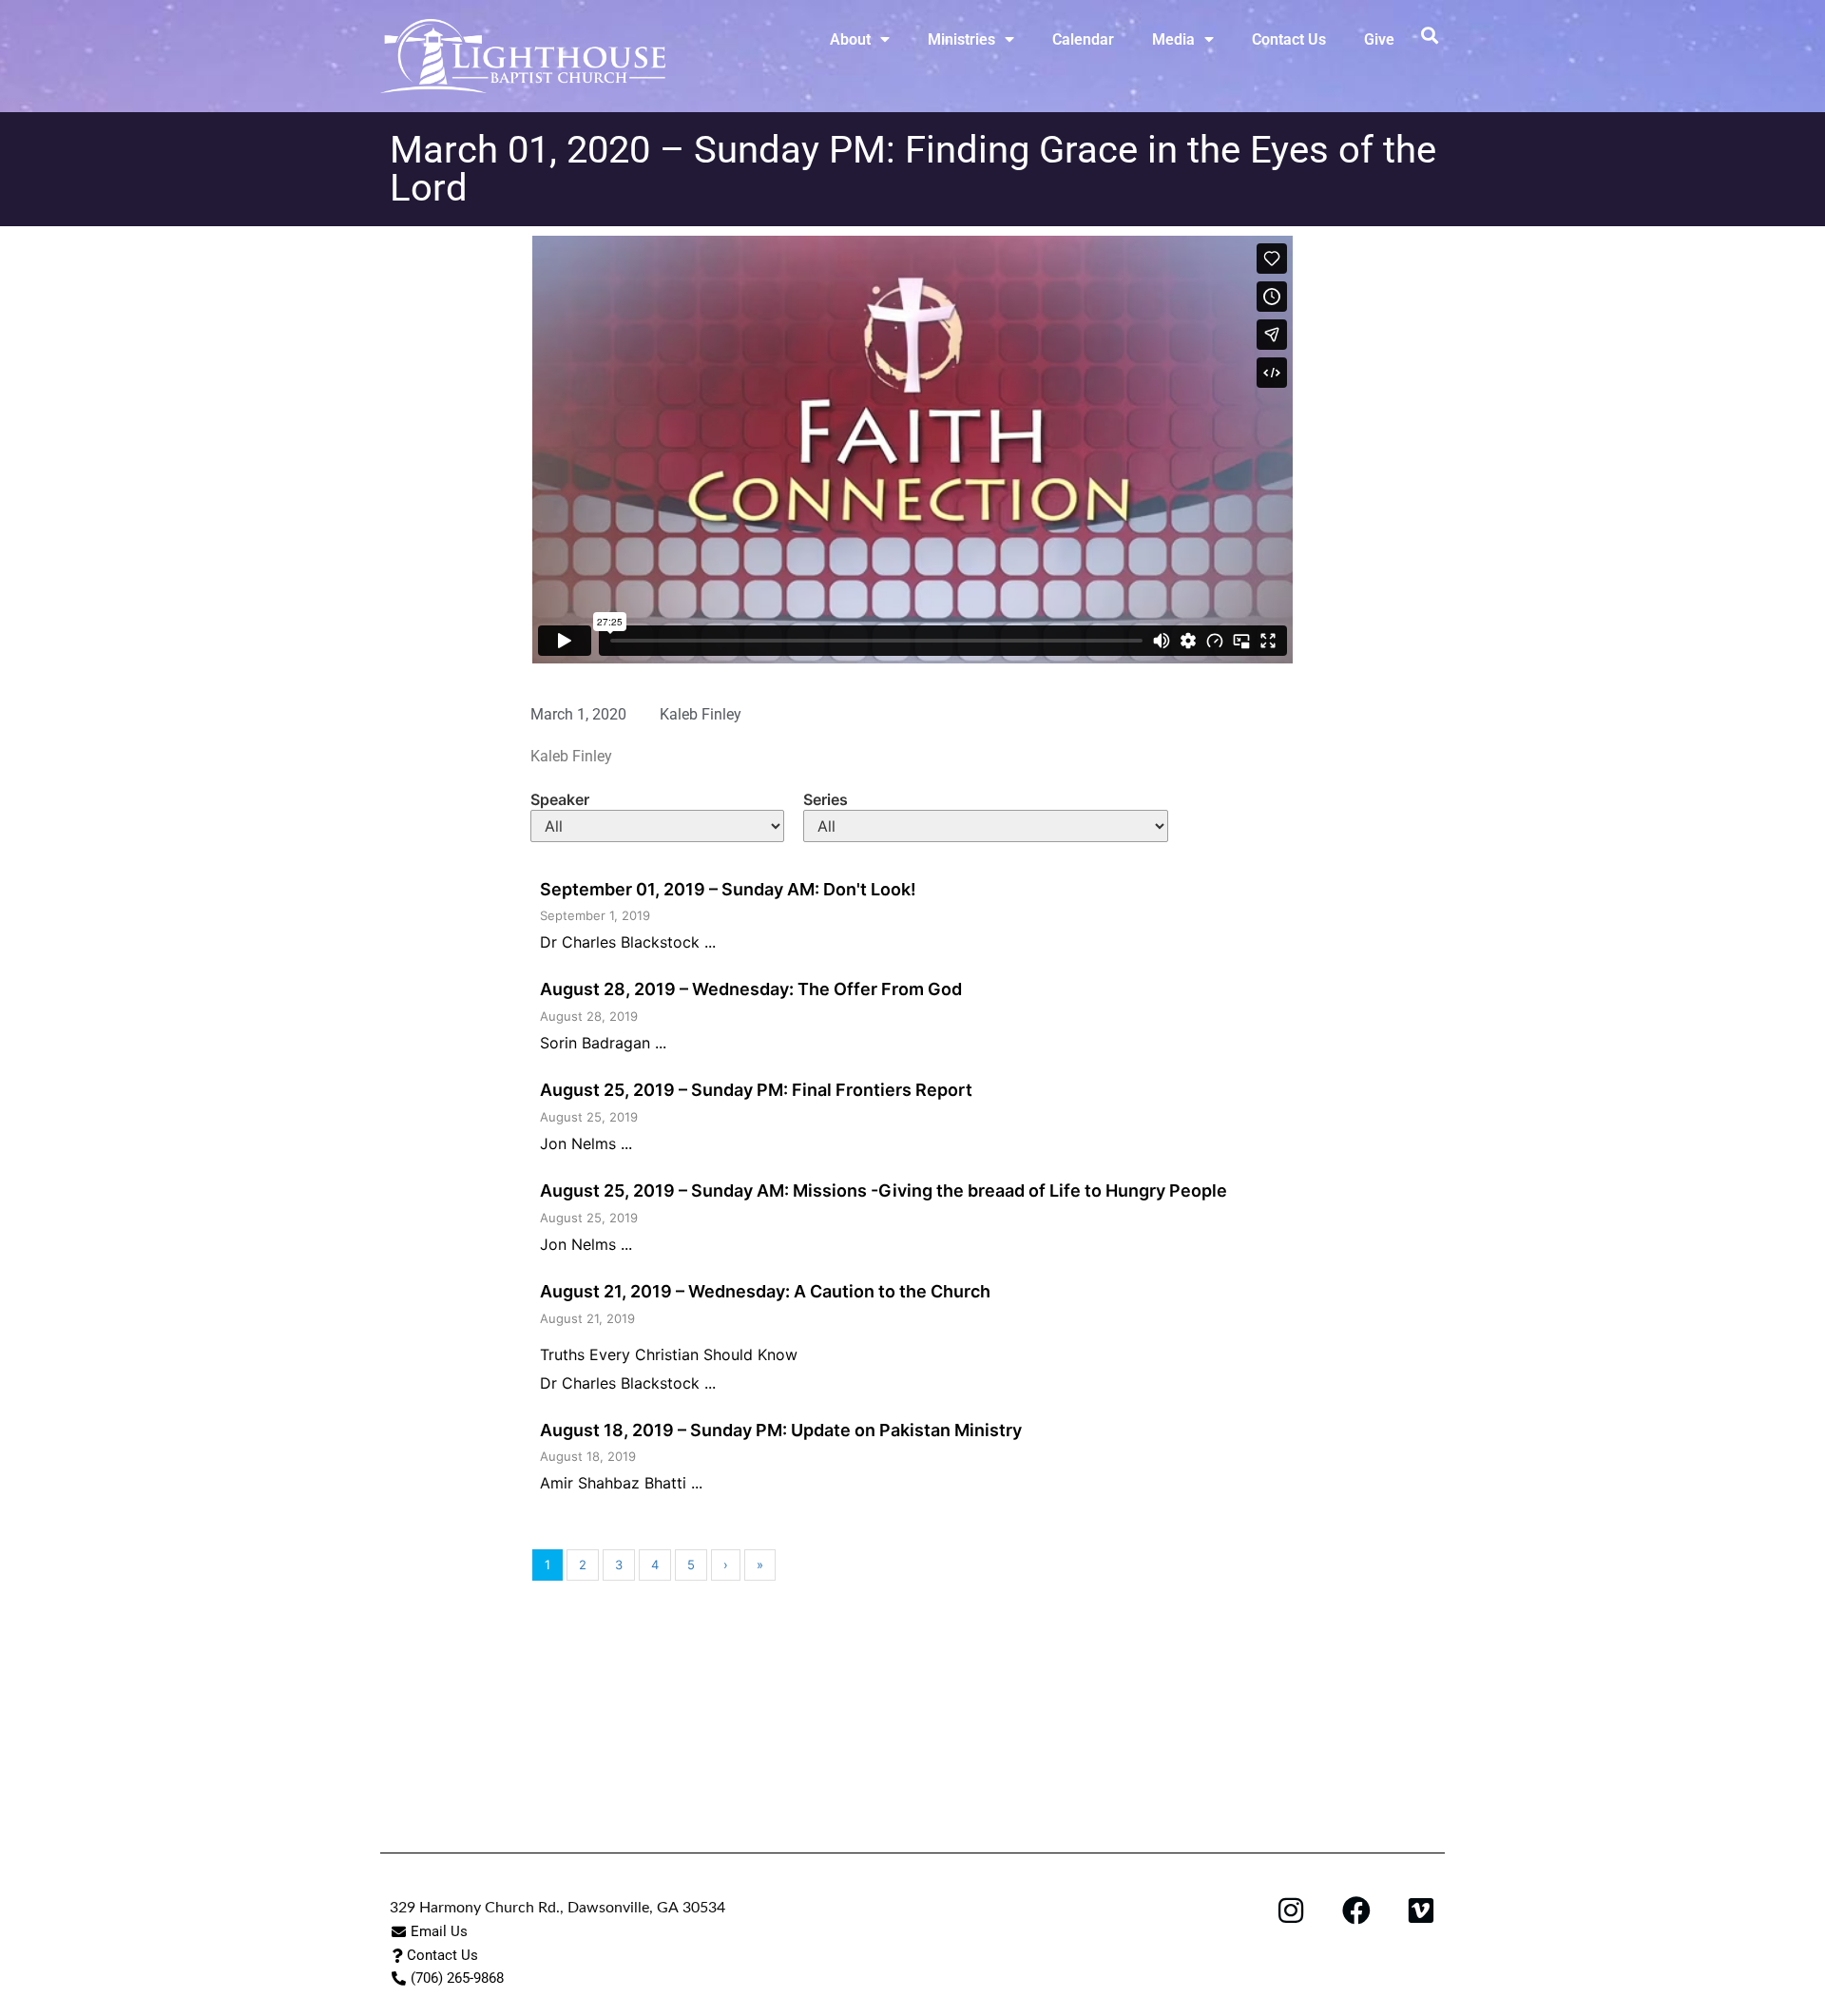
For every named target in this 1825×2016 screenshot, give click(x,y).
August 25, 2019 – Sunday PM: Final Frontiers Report (756, 1090)
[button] (1429, 35)
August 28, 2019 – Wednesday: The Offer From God (751, 989)
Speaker (560, 799)
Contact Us (1289, 39)
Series (826, 799)
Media (1173, 39)
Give (1379, 39)
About (850, 39)
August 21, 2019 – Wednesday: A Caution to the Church (765, 1291)
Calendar (1083, 39)
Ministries (961, 39)
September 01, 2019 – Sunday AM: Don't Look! (728, 889)
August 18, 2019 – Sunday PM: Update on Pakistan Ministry (781, 1430)
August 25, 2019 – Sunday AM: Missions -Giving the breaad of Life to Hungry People (884, 1190)
